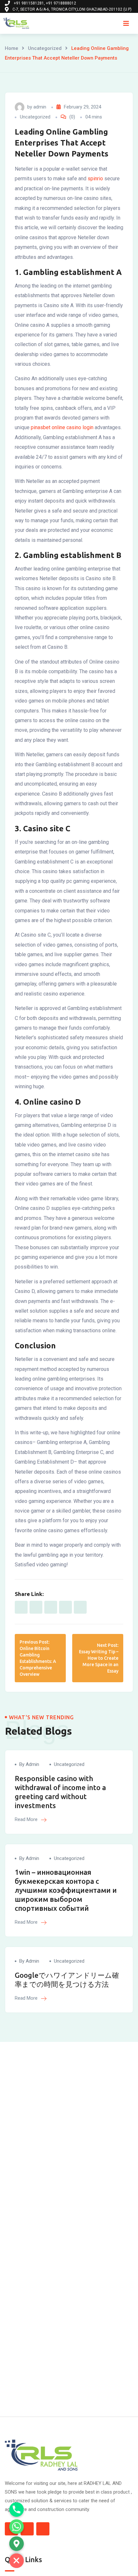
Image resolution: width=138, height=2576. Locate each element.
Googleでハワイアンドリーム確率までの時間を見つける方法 (67, 1980)
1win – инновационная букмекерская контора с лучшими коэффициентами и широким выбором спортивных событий (66, 1890)
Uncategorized (45, 48)
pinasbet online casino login (62, 427)
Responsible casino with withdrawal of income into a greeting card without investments (60, 1792)
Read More (27, 1819)
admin (40, 107)
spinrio (95, 179)
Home (12, 48)
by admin (29, 1764)
